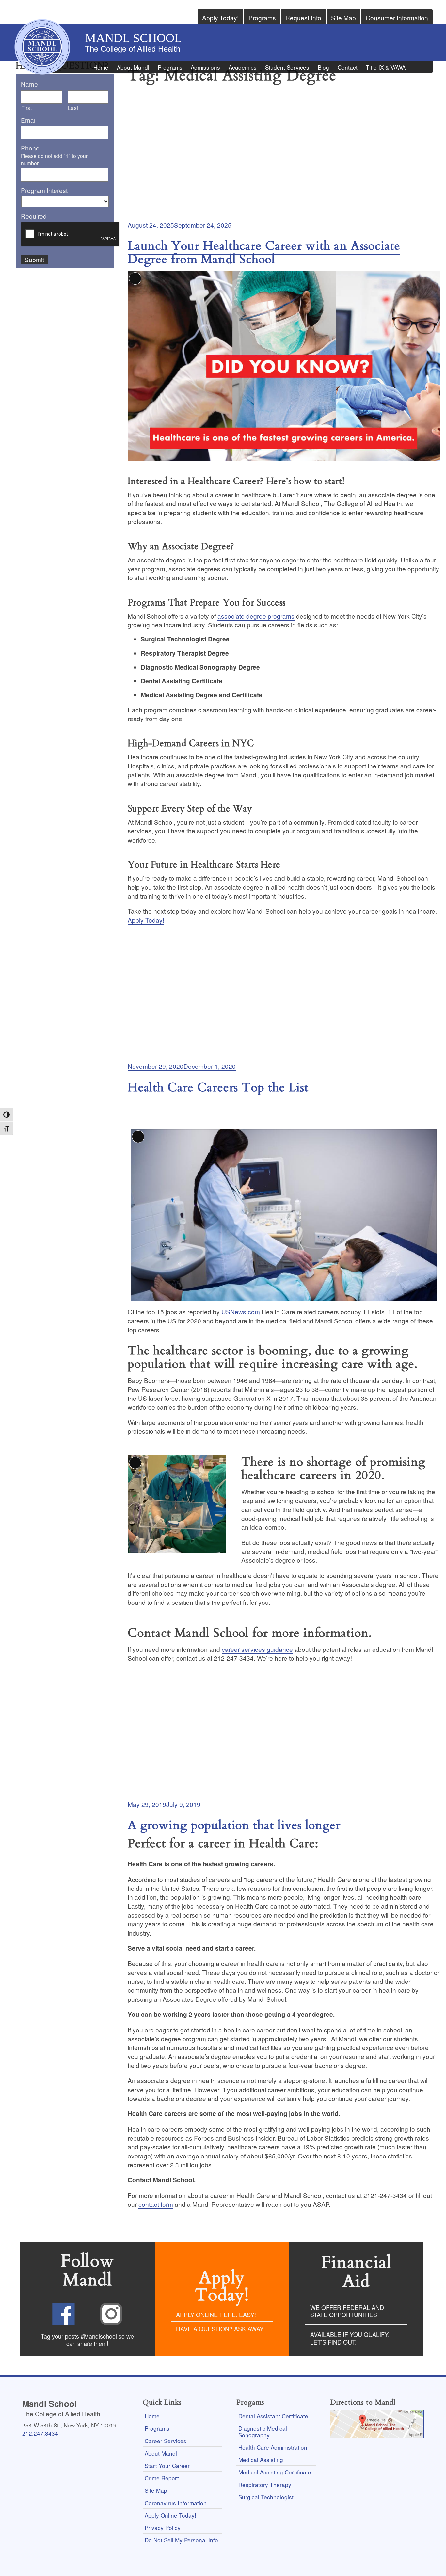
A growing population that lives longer (234, 1825)
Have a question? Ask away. (220, 2329)
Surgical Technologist (266, 2497)
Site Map (343, 17)
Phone (30, 148)
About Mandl (133, 67)
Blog (323, 67)
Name (29, 84)
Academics (243, 67)
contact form (156, 2204)
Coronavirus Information (176, 2503)
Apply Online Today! (170, 2515)
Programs (262, 17)
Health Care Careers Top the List (218, 1088)
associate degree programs (256, 616)
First (26, 108)
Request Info (303, 17)
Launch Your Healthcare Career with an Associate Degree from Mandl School (264, 253)
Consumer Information (397, 17)
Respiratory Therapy (265, 2484)
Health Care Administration (273, 2447)
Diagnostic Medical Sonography (263, 2432)
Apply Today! (220, 17)
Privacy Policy (163, 2528)
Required (34, 216)
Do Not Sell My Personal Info (181, 2540)
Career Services (166, 2441)
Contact (348, 67)
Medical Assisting (261, 2460)
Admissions (205, 67)
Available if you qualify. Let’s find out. (350, 2338)
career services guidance (257, 1649)
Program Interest (44, 190)
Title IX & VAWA (386, 67)
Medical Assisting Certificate (275, 2472)
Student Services (287, 67)
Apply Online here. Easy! (216, 2315)
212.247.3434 (40, 2433)
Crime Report (162, 2478)
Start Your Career (167, 2465)
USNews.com (241, 1312)
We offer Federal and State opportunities (347, 2311)
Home (101, 67)
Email (29, 120)
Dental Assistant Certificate (273, 2416)
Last (73, 108)
